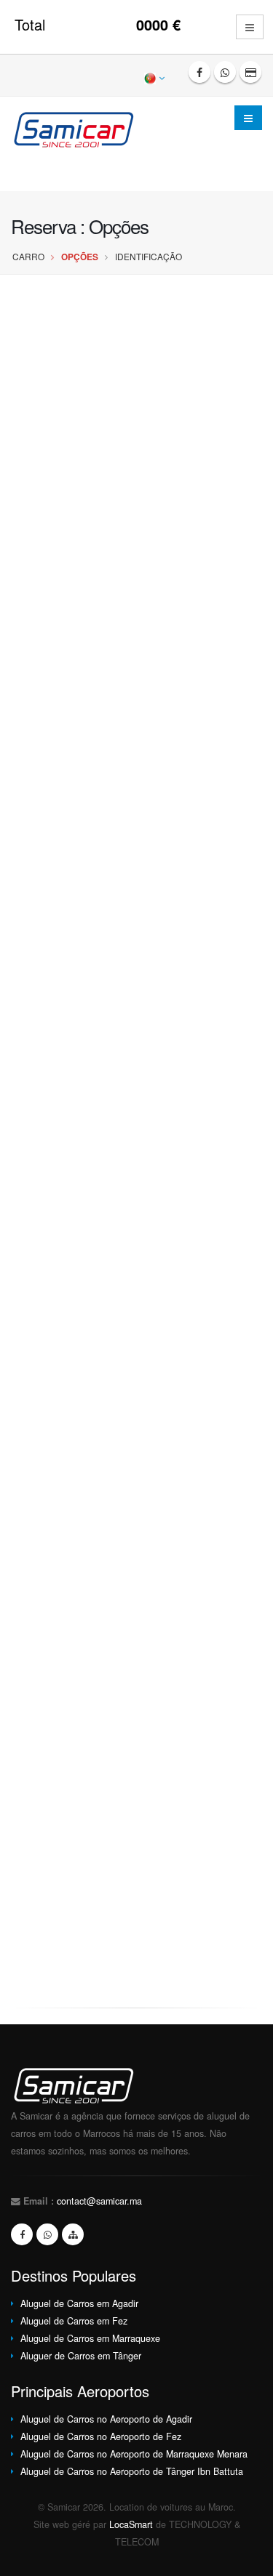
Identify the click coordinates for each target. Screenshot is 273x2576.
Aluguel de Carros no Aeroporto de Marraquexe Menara (134, 2454)
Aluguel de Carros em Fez (74, 2321)
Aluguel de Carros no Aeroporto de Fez (101, 2436)
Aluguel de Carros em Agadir (79, 2303)
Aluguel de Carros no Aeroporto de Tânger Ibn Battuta (132, 2471)
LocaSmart (131, 2524)
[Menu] (248, 118)
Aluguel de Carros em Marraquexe (90, 2338)
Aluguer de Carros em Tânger (81, 2356)
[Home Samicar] (79, 128)
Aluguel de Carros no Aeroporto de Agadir (106, 2419)
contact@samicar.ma (99, 2201)
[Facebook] (199, 72)
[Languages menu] (155, 77)
